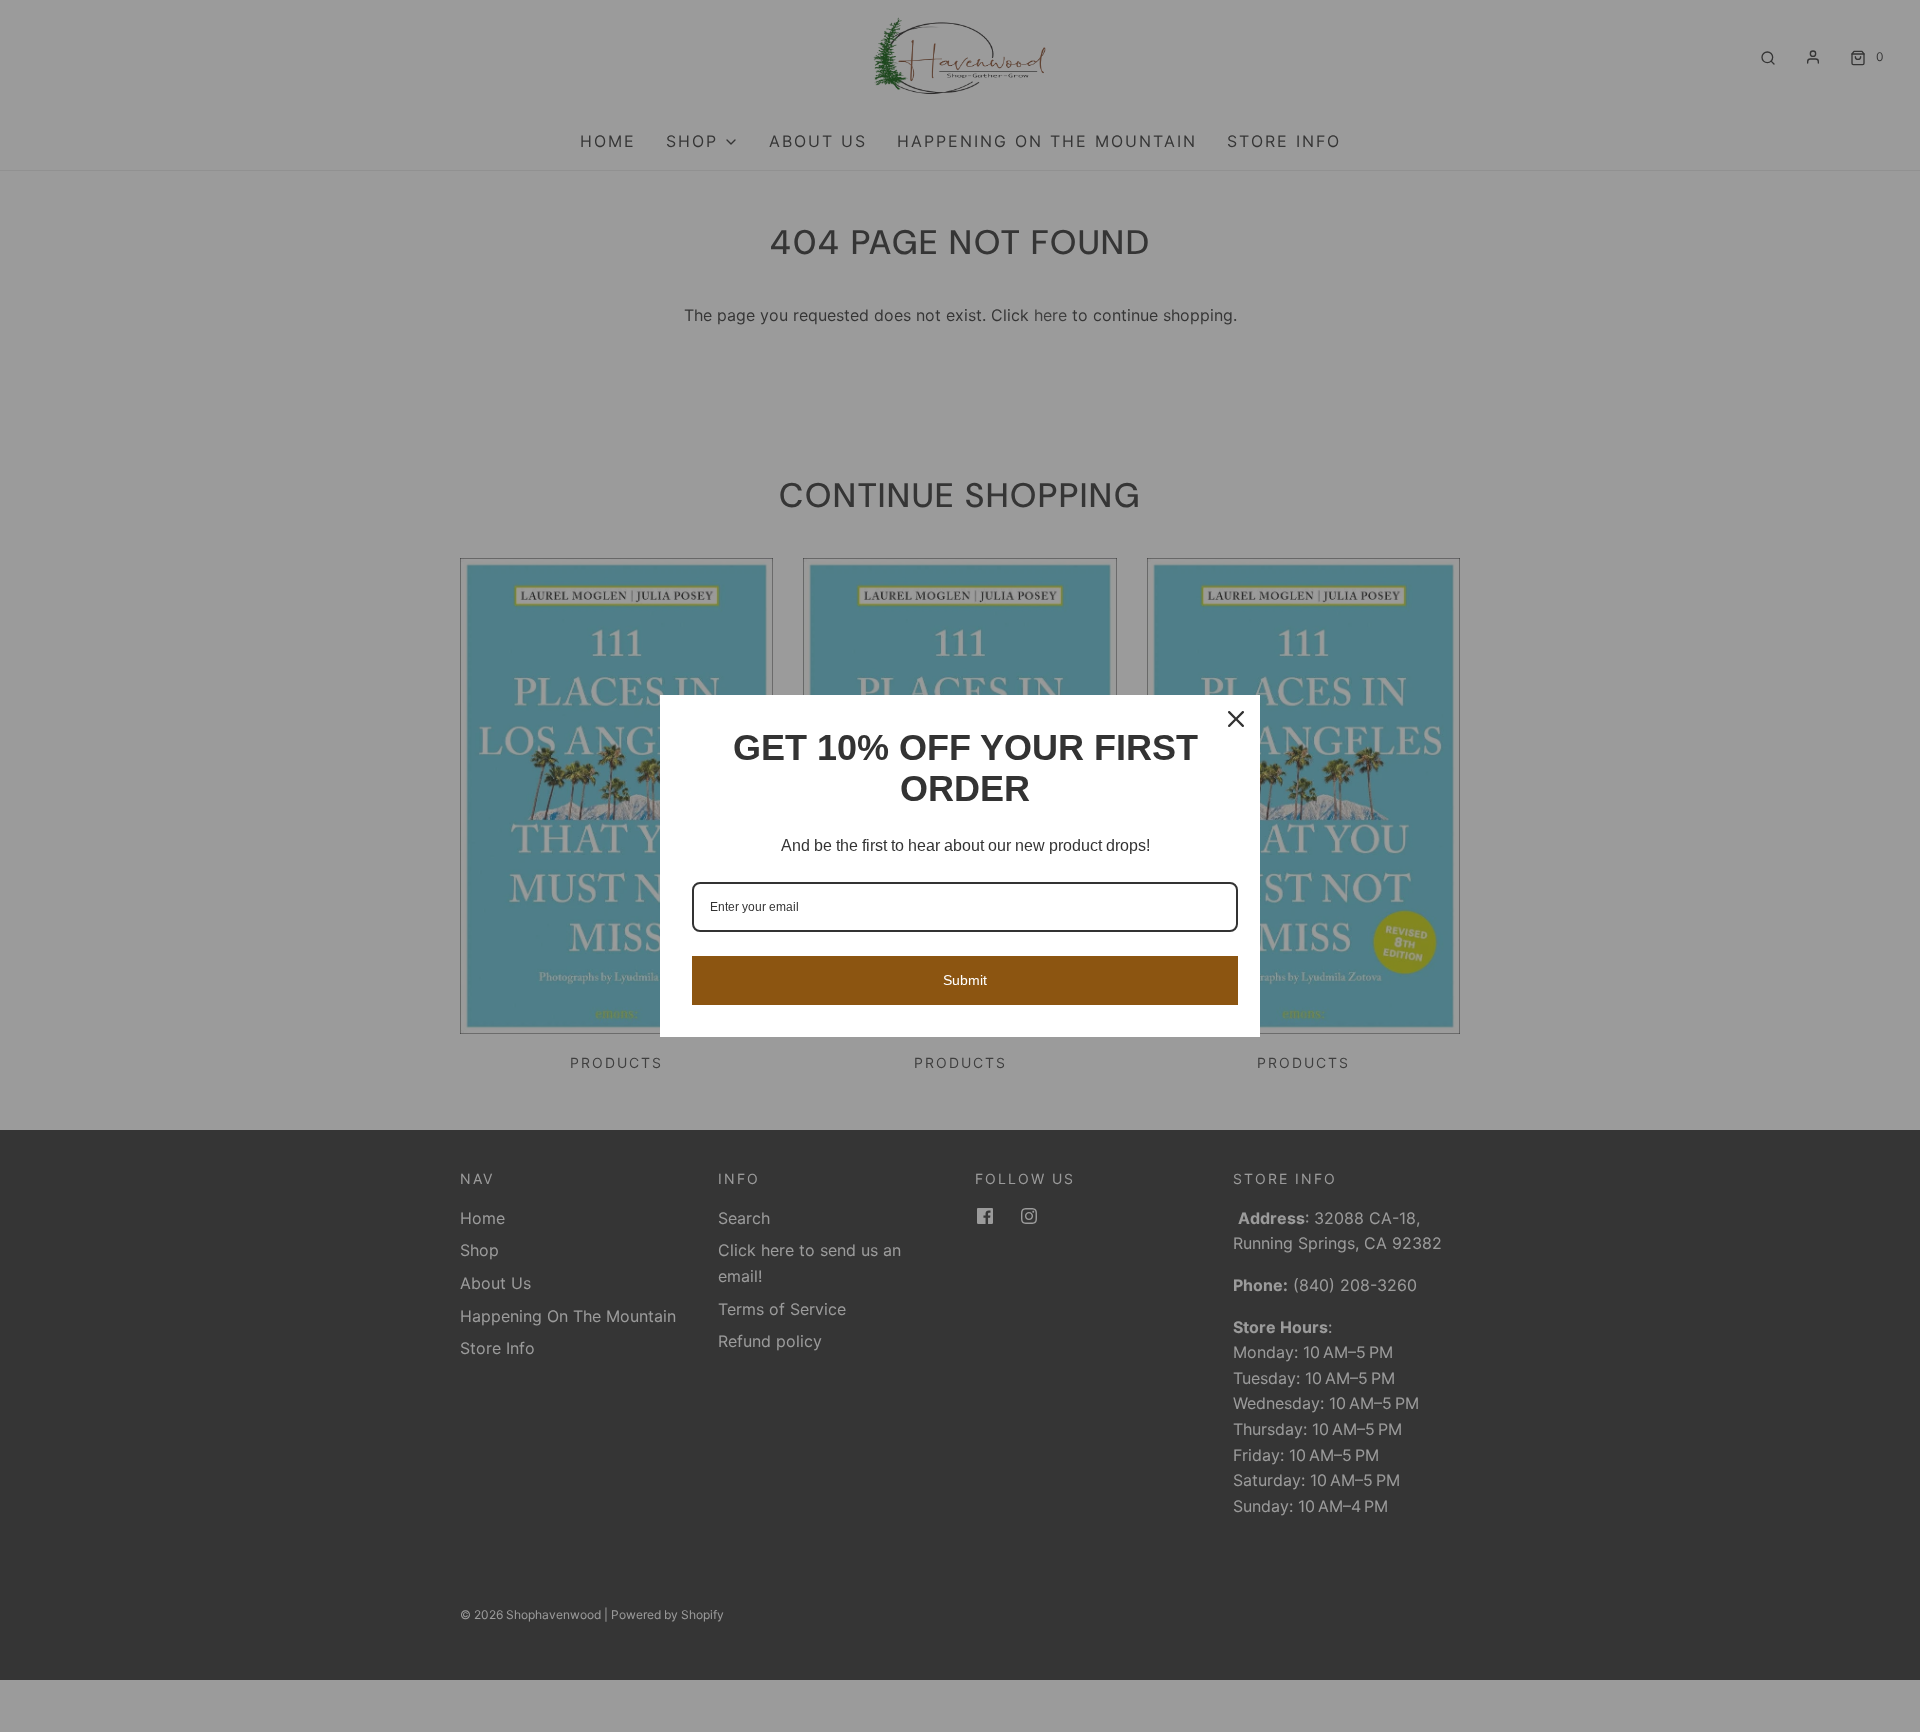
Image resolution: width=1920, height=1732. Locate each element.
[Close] (1236, 719)
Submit (965, 980)
